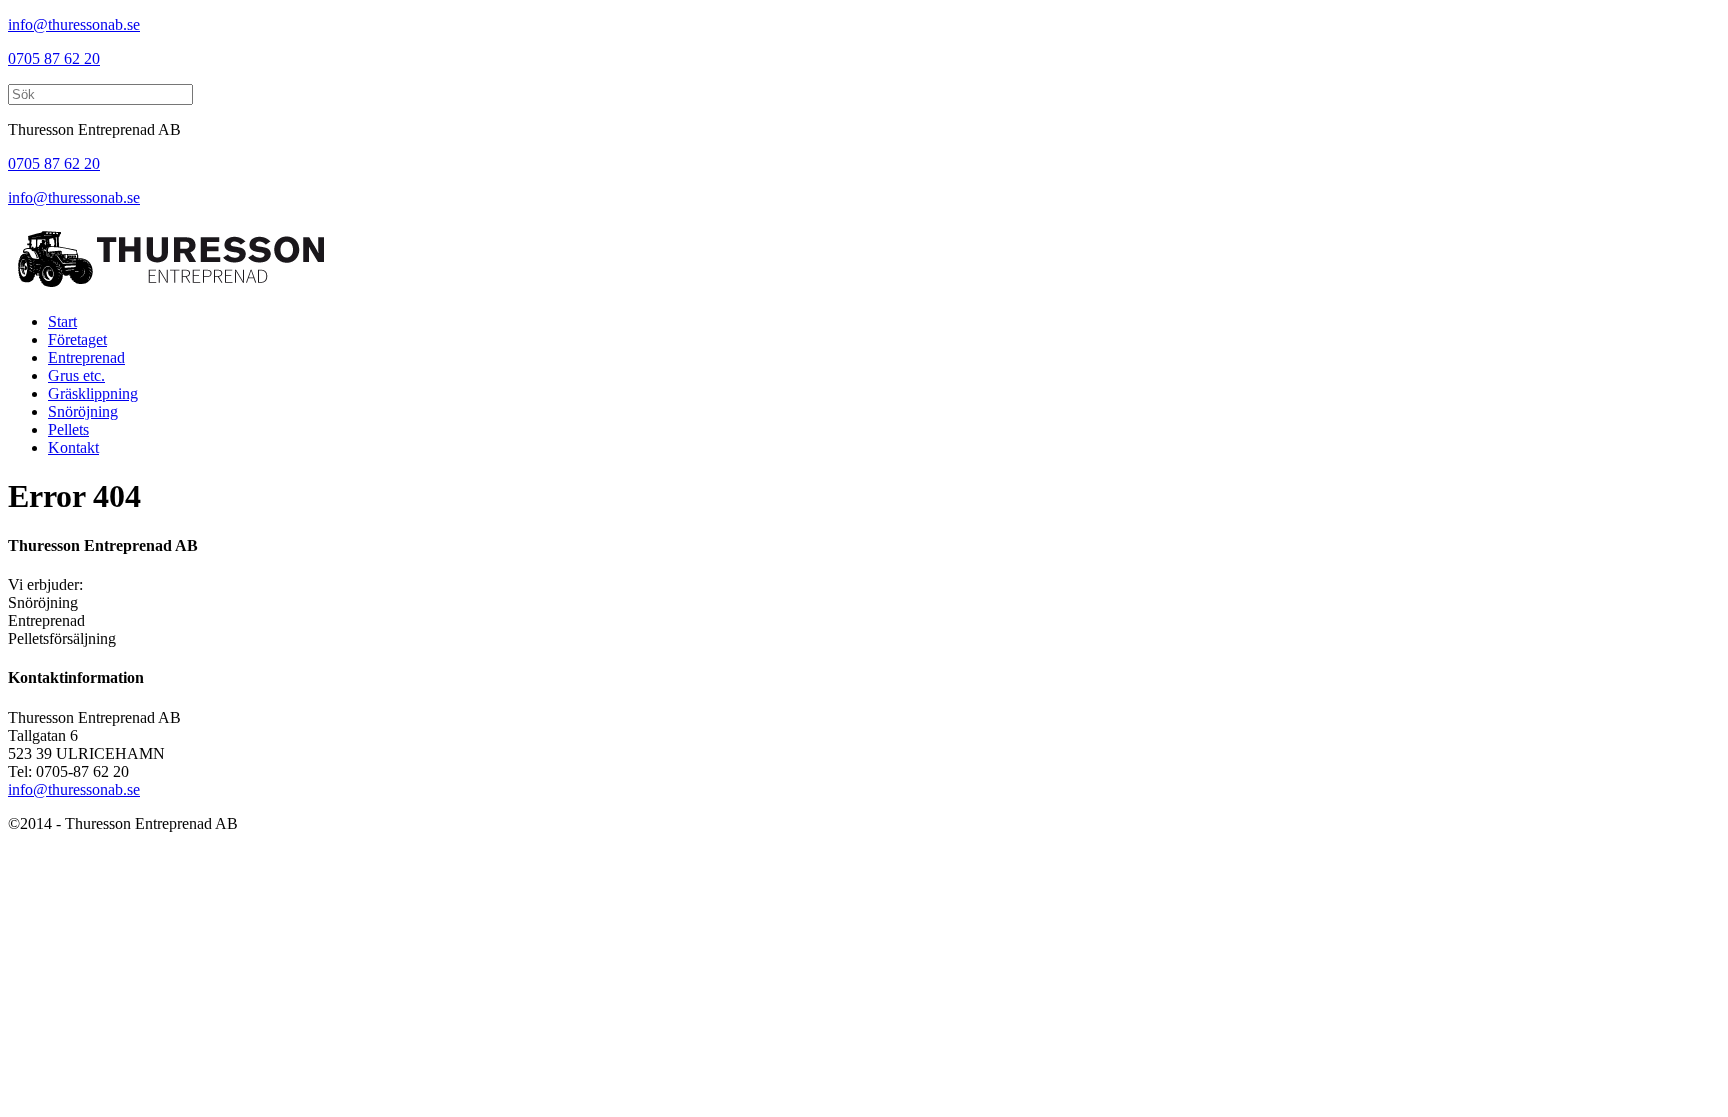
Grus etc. (76, 375)
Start (62, 321)
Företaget (77, 339)
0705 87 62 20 (54, 58)
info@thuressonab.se (74, 24)
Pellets (68, 429)
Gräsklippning (93, 393)
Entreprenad (86, 357)
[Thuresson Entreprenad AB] (170, 287)
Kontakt (73, 447)
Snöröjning (83, 411)
